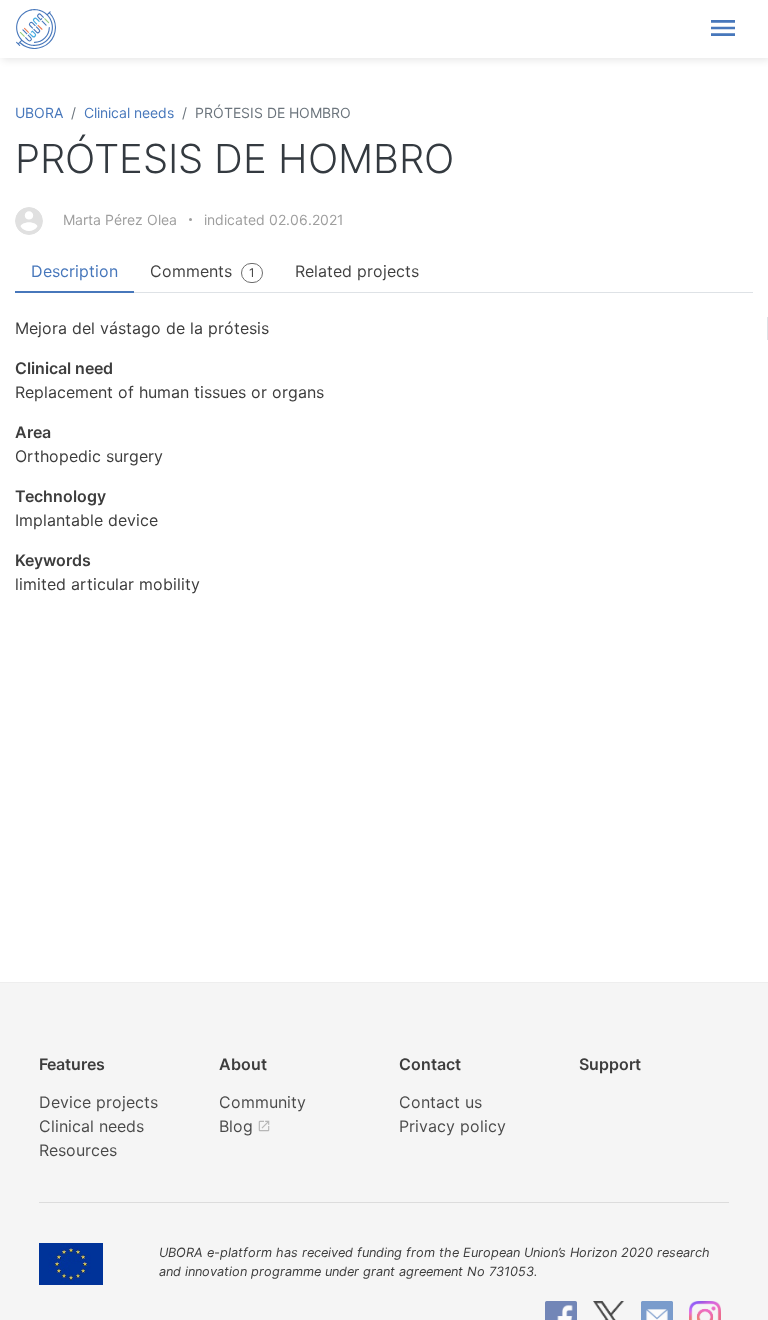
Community (262, 1102)
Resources (78, 1150)
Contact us (440, 1102)
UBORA (39, 112)
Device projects (98, 1102)
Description (74, 271)
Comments (202, 271)
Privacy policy (452, 1126)
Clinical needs (129, 112)
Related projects (357, 271)
